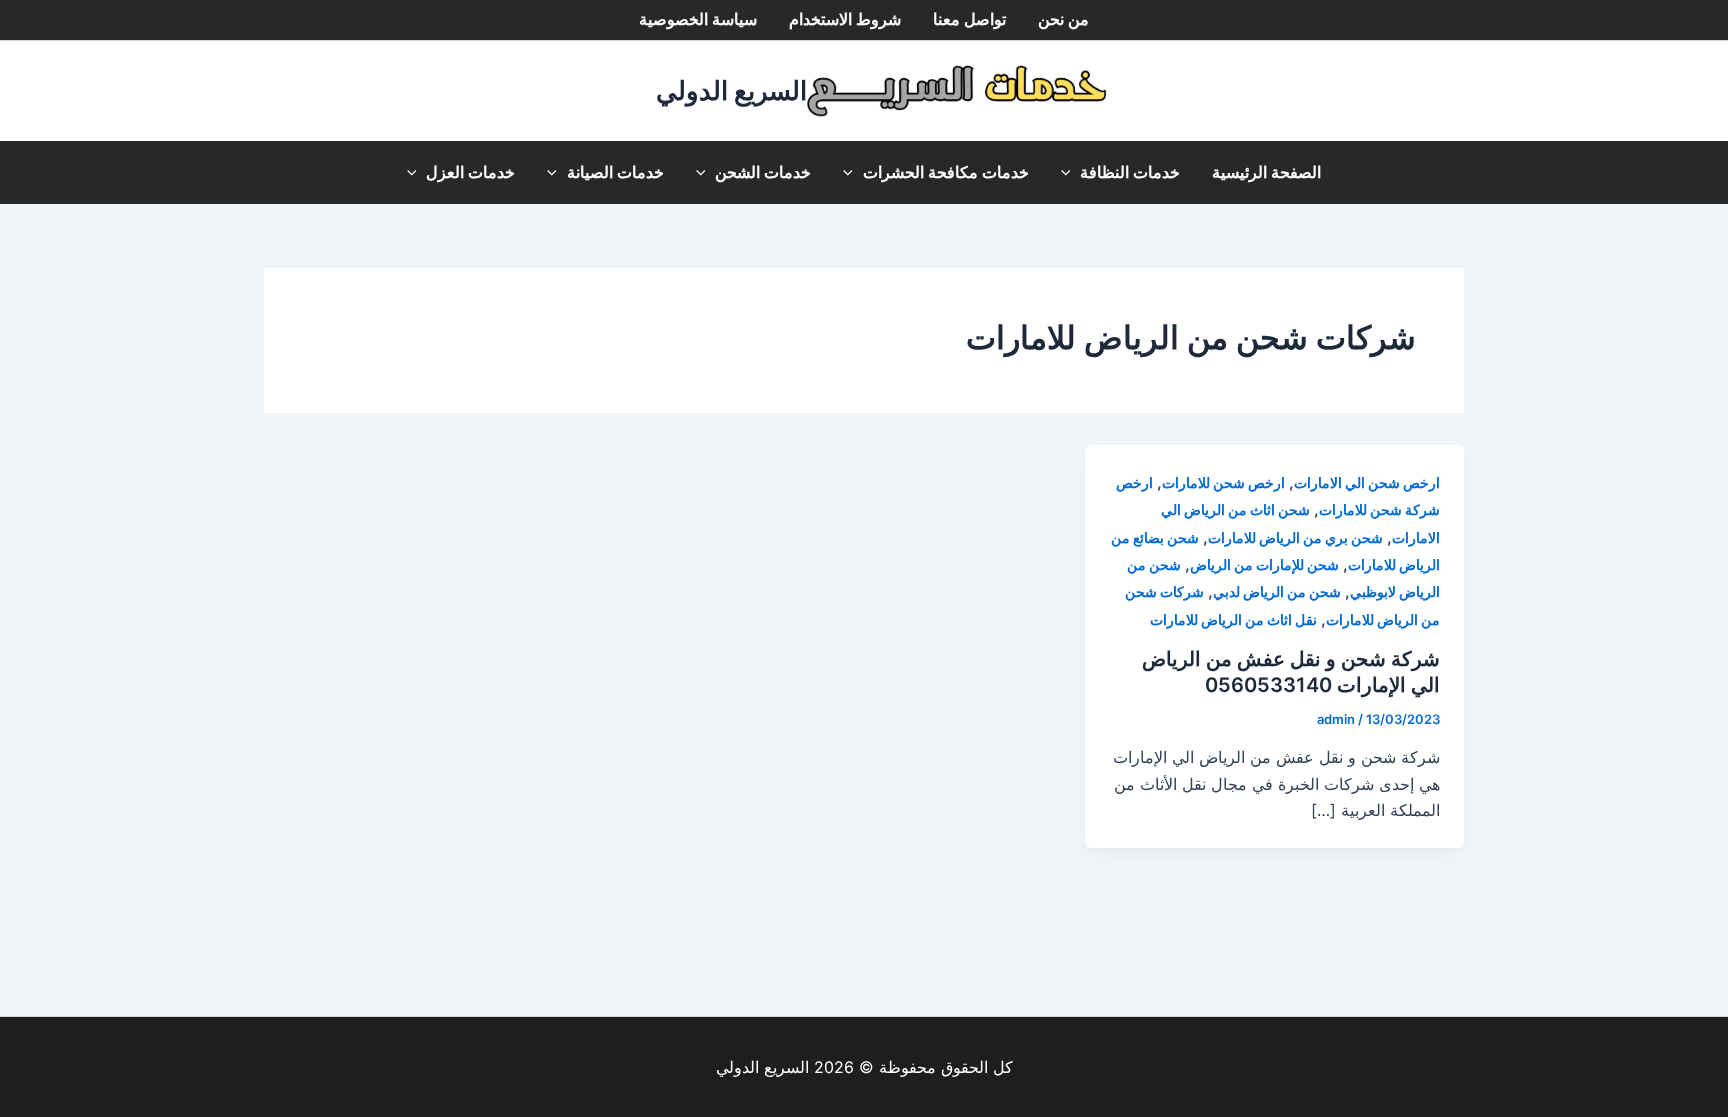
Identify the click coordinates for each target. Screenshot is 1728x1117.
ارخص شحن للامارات (1223, 482)
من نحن (1063, 19)
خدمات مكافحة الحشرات (946, 172)
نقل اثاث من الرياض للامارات (1233, 619)
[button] (1071, 172)
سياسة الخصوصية (698, 19)
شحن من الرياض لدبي (1277, 591)
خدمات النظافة (1130, 172)
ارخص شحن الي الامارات (1367, 482)
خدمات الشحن (763, 172)
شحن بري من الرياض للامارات (1295, 537)
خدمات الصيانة (615, 172)
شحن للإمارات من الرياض (1264, 564)
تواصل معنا (969, 19)
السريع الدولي (731, 90)
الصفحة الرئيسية (1266, 172)
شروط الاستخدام (845, 19)
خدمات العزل (470, 172)
